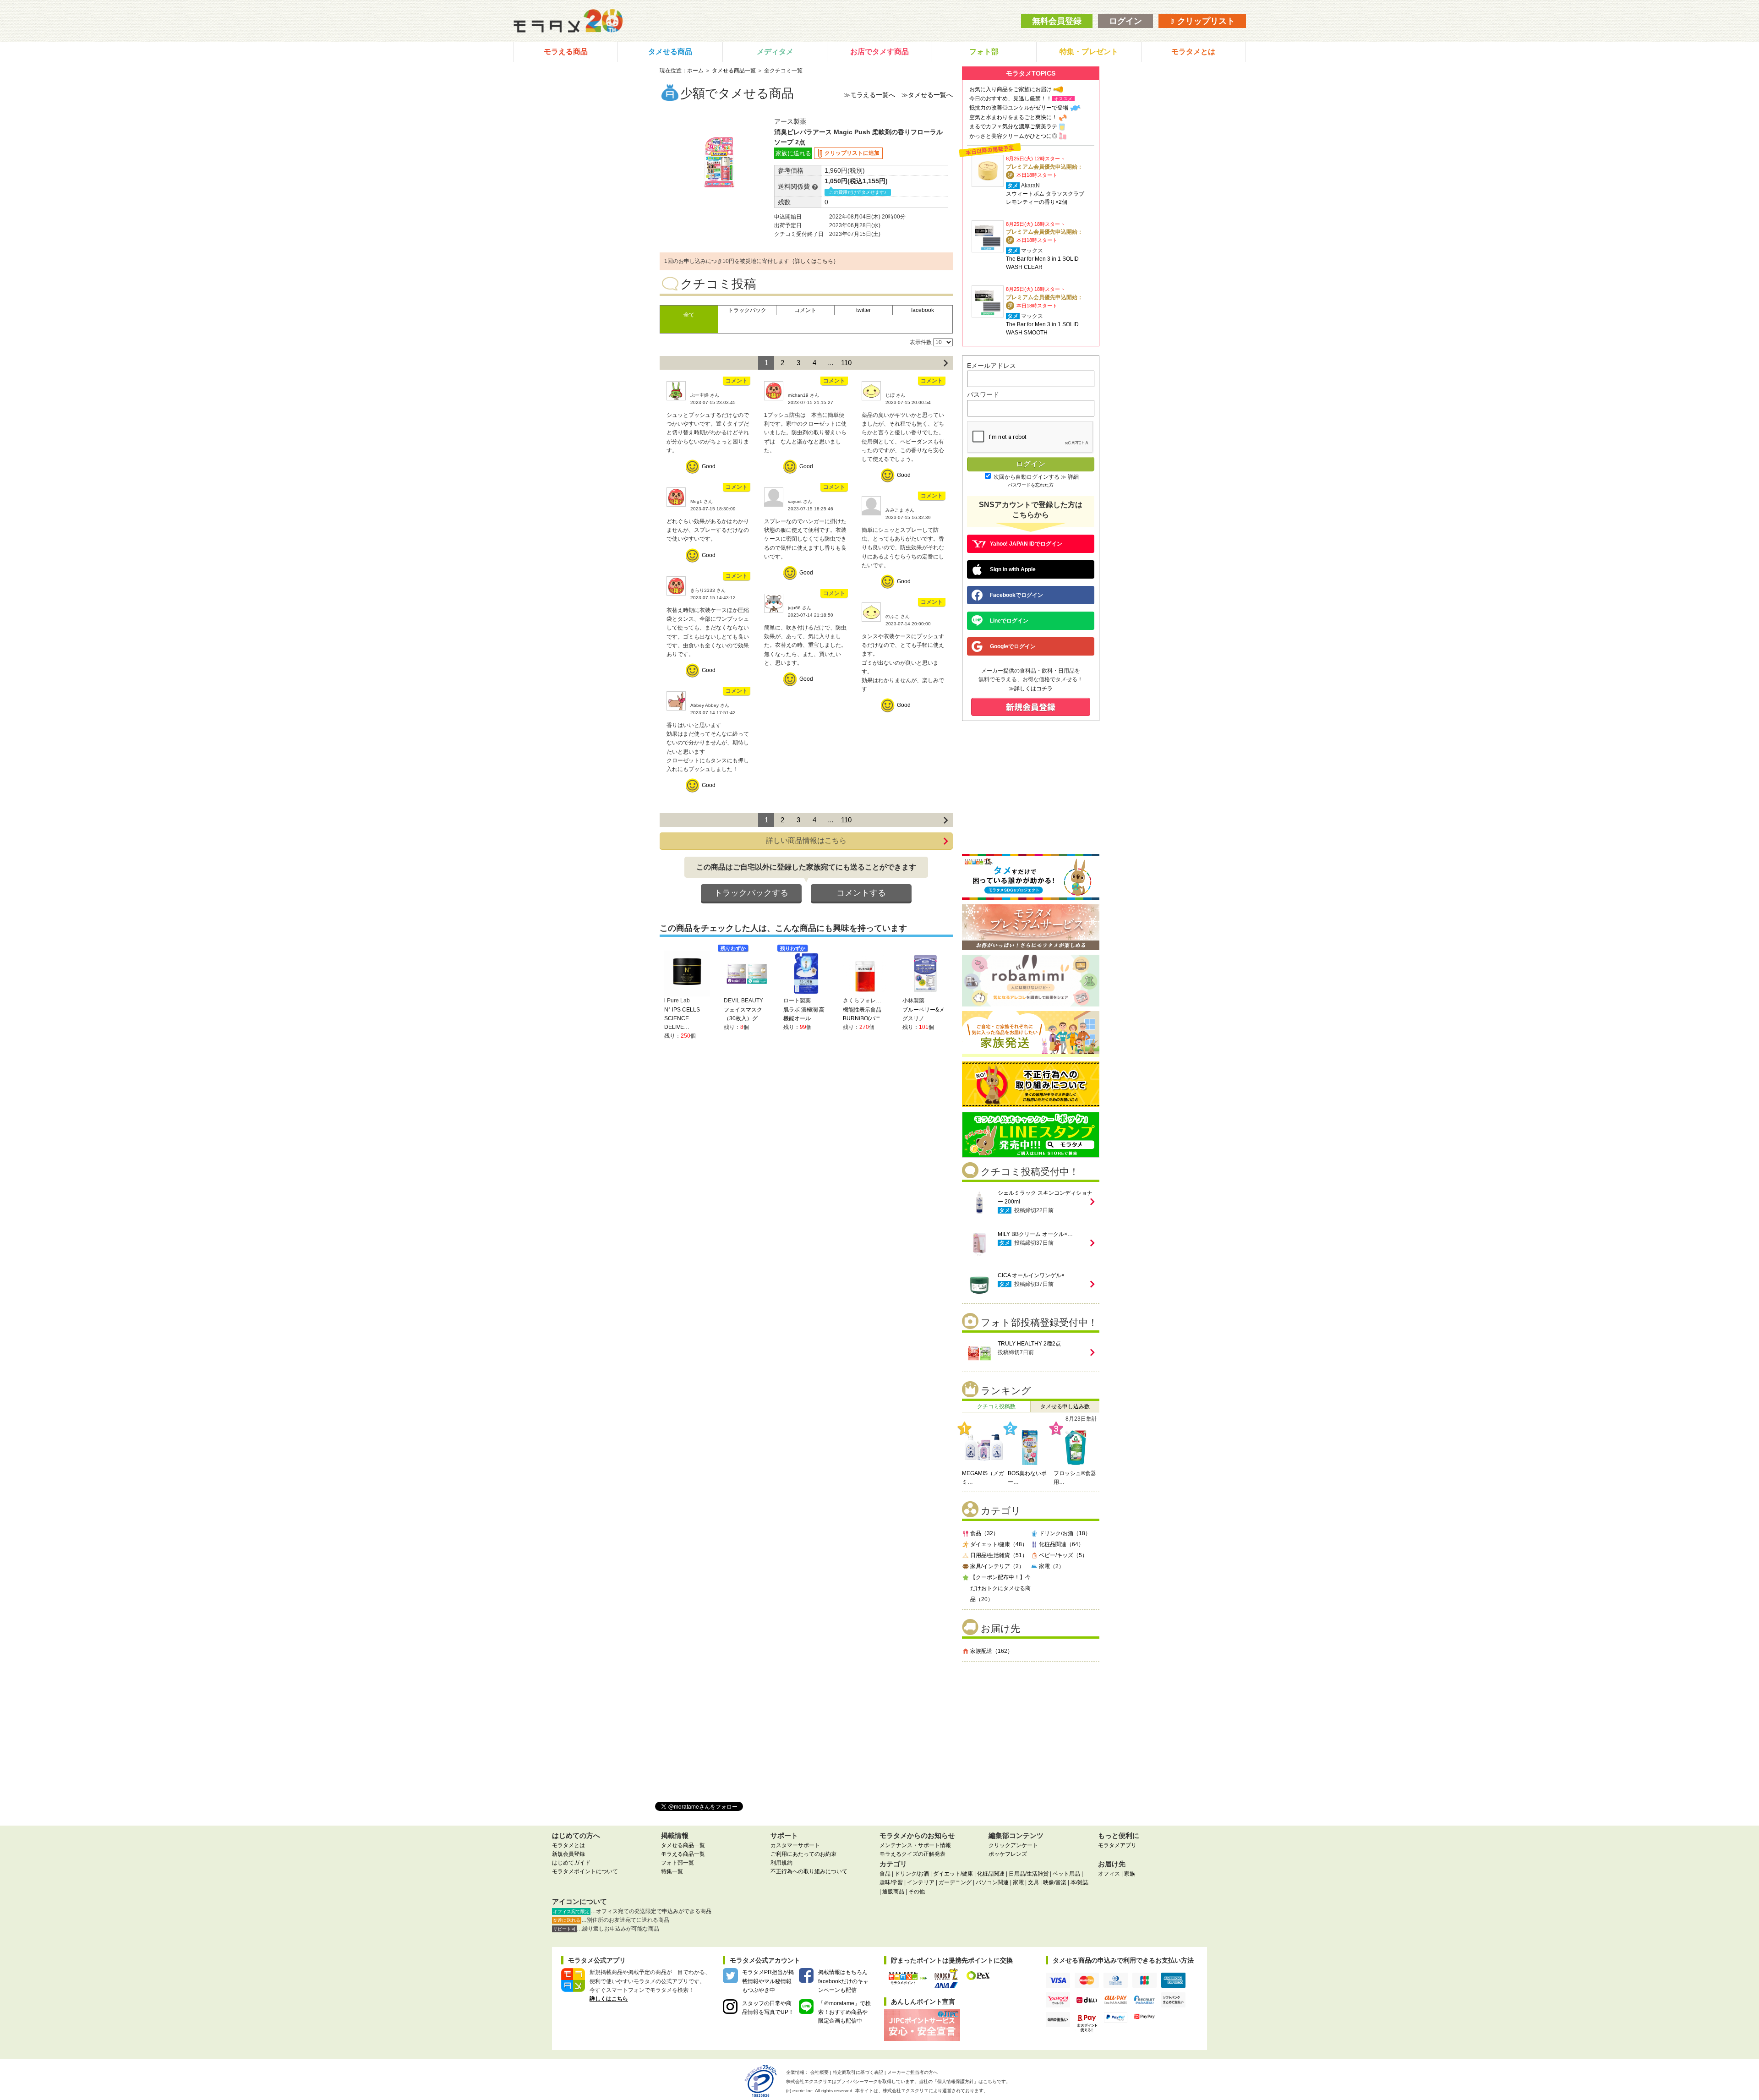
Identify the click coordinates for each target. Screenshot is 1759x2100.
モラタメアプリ (1117, 1845)
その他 (917, 1892)
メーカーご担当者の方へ (912, 2072)
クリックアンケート (1013, 1845)
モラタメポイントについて (585, 1871)
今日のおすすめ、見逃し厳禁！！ (1011, 98)
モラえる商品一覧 (683, 1854)
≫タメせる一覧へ (927, 95)
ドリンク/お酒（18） (1065, 1533)
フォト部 (984, 52)
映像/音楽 (1055, 1882)
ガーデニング (955, 1882)
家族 (1130, 1874)
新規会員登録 (568, 1854)
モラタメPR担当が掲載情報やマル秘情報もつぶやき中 (768, 1981)
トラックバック (747, 310)
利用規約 (781, 1863)
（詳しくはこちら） (814, 261)
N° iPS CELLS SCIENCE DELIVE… (682, 1018)
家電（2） (1052, 1566)
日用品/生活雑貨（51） (999, 1555)
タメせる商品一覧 (734, 71)
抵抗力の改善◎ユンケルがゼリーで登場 (1019, 108)
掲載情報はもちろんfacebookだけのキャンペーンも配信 (843, 1981)
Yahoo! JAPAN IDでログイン (1026, 544)
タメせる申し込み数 (1065, 1406)
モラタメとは (1193, 52)
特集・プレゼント (1089, 52)
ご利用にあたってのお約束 (803, 1854)
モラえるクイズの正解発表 (912, 1854)
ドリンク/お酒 (912, 1874)
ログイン (1125, 21)
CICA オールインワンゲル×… (1034, 1275)
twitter (863, 310)
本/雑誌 (1079, 1882)
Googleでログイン (1013, 646)
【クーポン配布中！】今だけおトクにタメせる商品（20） (1000, 1588)
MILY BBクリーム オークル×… (1035, 1234)
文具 (1033, 1882)
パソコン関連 (992, 1882)
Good (709, 466)
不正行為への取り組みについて (809, 1871)
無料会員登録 (1057, 21)
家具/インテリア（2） (997, 1566)
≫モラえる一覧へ (869, 95)
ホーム (695, 71)
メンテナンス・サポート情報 (915, 1845)
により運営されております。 (935, 2091)
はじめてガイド (571, 1863)
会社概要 (819, 2072)
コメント (805, 310)
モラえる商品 (566, 52)
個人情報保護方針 (956, 2081)
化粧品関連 (991, 1874)
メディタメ (775, 52)
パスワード (983, 394)
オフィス (1109, 1874)
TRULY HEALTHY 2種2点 (1029, 1344)
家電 (1018, 1882)
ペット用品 (1066, 1874)
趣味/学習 (891, 1882)
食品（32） (984, 1533)
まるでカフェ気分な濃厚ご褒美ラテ (1013, 126)
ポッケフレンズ (1008, 1854)
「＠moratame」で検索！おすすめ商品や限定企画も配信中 (844, 2012)
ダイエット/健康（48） (999, 1544)
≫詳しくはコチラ (1031, 689)
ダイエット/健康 (953, 1874)
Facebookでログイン (1016, 595)
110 (846, 363)
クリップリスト (1205, 21)
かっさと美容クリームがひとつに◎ (1013, 136)
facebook (923, 310)
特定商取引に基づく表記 (858, 2072)
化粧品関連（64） (1061, 1544)
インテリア (921, 1882)
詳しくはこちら (609, 1999)
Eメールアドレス (991, 366)
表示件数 (921, 342)
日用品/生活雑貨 (1029, 1874)
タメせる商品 (670, 52)
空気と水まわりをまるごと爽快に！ (1013, 117)
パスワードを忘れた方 (1031, 485)
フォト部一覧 (677, 1863)
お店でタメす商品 (879, 52)
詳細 (1073, 477)
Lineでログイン (1009, 621)
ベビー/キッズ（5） (1063, 1555)
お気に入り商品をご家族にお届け (1011, 89)
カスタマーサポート (795, 1845)
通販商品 (893, 1892)
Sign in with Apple (1013, 569)
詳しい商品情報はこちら (806, 840)
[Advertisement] (1031, 1728)
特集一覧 (672, 1871)
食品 (885, 1874)
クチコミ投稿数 (996, 1406)
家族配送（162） (991, 1651)
